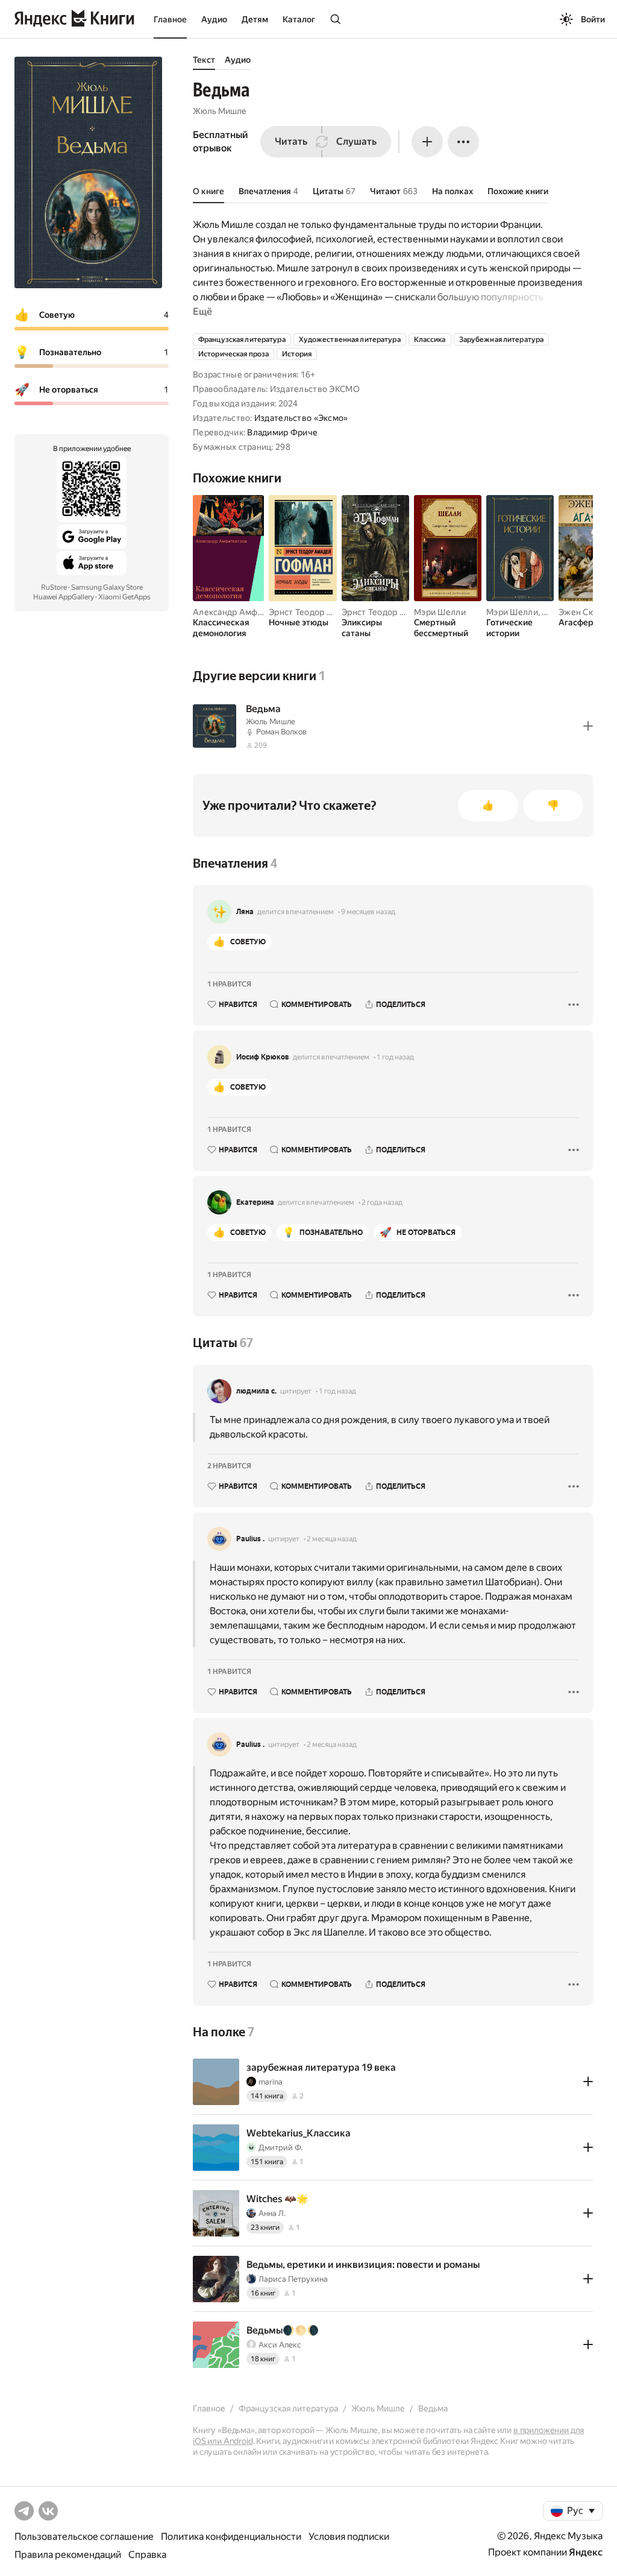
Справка (147, 2555)
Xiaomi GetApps (124, 597)
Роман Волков (281, 732)
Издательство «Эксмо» (301, 418)
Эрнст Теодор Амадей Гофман (330, 612)
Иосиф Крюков (263, 1057)
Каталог (299, 19)
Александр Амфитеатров (244, 612)
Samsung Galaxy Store (107, 587)
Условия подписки (349, 2537)
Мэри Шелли (440, 612)
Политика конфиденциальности (231, 2537)
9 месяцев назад (368, 912)
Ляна (245, 912)
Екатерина (255, 1202)
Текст (204, 60)
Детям (255, 19)
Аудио (214, 19)
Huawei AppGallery (64, 597)
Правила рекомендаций (68, 2555)
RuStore (54, 587)
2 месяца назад (332, 1539)
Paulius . (250, 1539)
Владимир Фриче (282, 432)
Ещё (202, 311)
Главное (170, 19)
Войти (593, 19)
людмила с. (256, 1391)
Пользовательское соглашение (84, 2537)
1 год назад (395, 1057)
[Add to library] (588, 726)
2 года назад (382, 1202)
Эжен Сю (577, 612)
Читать (291, 141)
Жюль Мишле (220, 111)
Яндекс (586, 2552)
